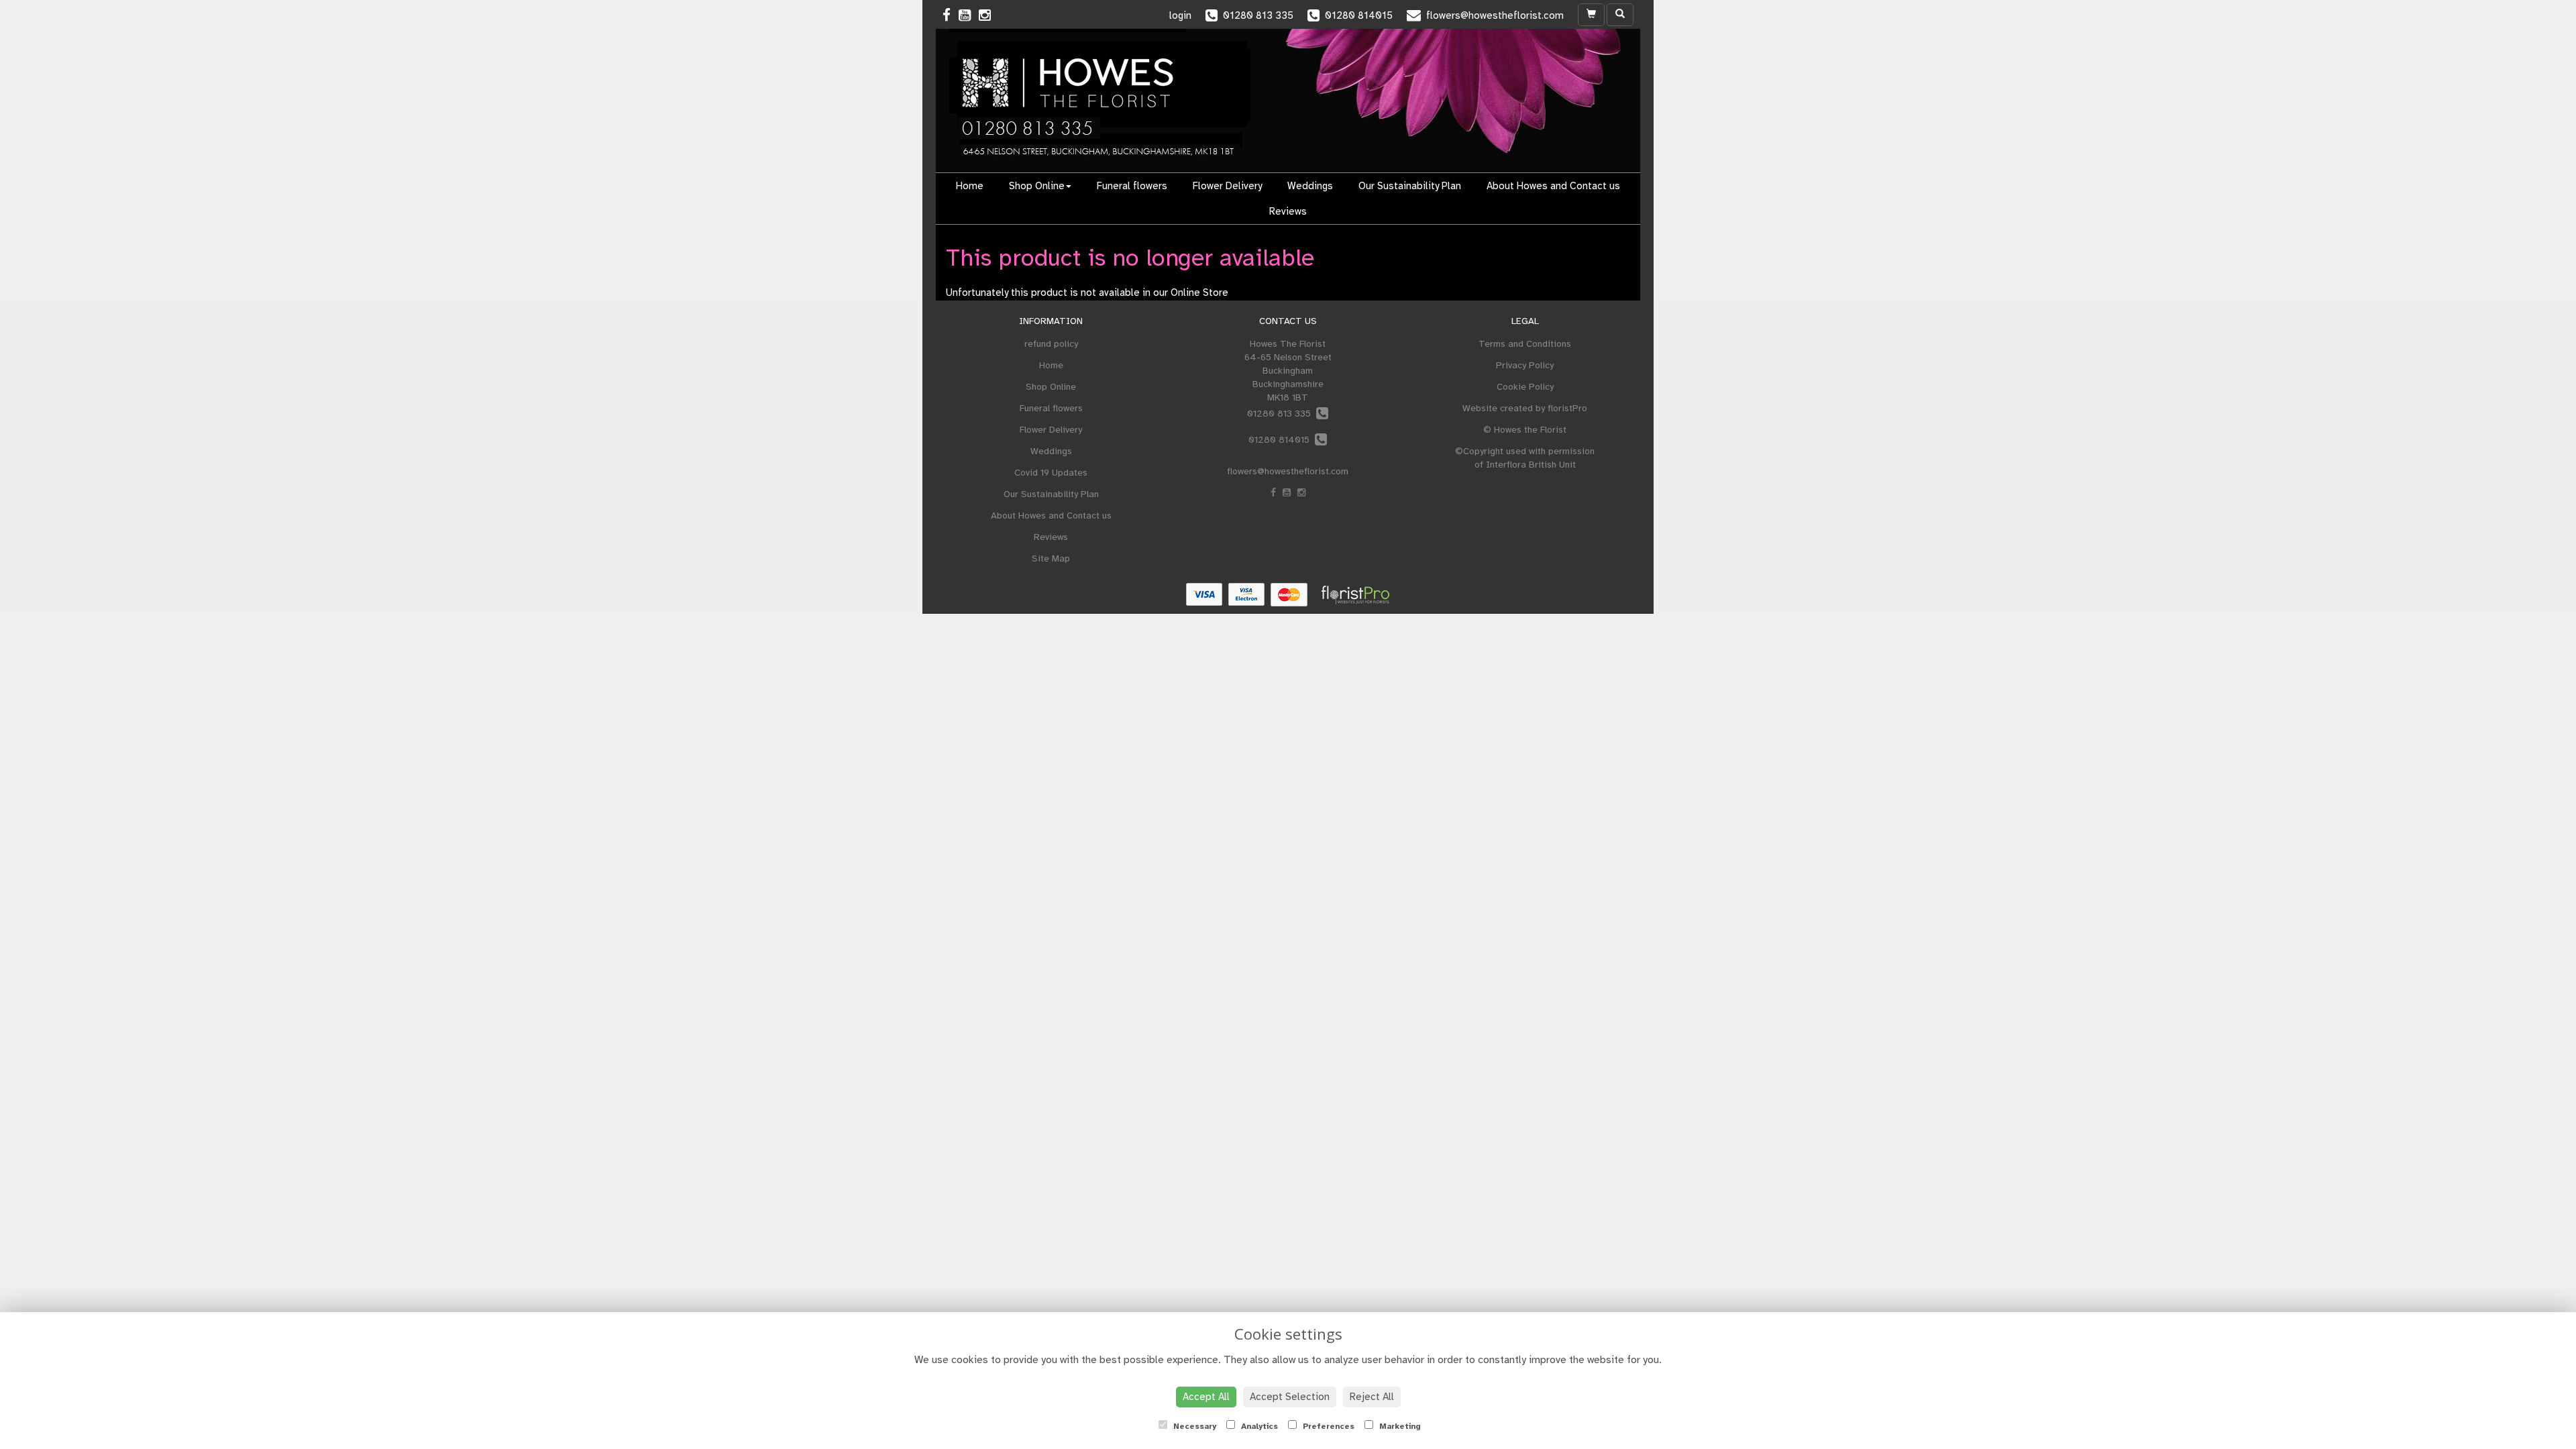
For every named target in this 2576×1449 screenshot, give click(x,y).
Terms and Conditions (1525, 344)
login (1180, 15)
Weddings (1310, 186)
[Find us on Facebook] (951, 15)
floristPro (1567, 408)
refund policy (1051, 344)
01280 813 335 (1282, 414)
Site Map (1051, 558)
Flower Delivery (1227, 186)
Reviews (1288, 211)
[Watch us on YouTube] (969, 15)
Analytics (1258, 1426)
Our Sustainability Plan (1410, 186)
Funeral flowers (1132, 186)
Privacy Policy (1525, 365)
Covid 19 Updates (1051, 473)
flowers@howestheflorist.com (1288, 471)
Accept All (1206, 1397)
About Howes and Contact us (1553, 186)
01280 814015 (1282, 440)
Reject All (1372, 1397)
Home (970, 186)
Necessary (1193, 1426)
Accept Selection (1290, 1397)
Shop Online (1037, 186)
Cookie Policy (1525, 387)
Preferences (1327, 1426)
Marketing (1399, 1426)
